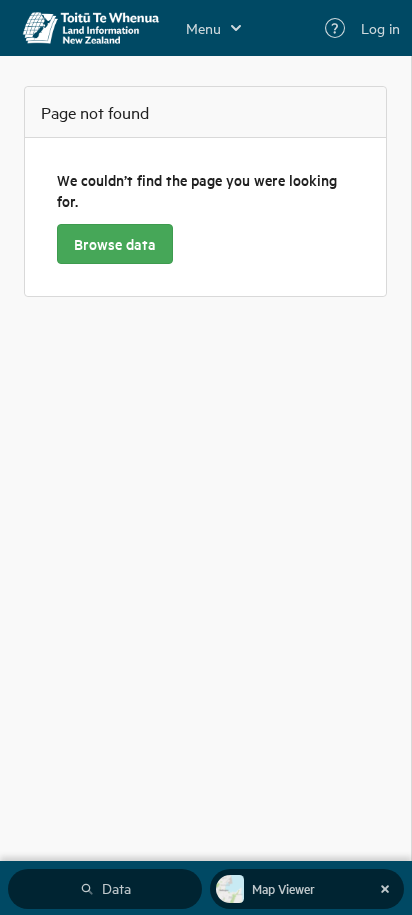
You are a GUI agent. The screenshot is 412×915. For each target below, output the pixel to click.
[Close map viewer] (385, 889)
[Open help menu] (335, 28)
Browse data (115, 244)
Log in (380, 28)
